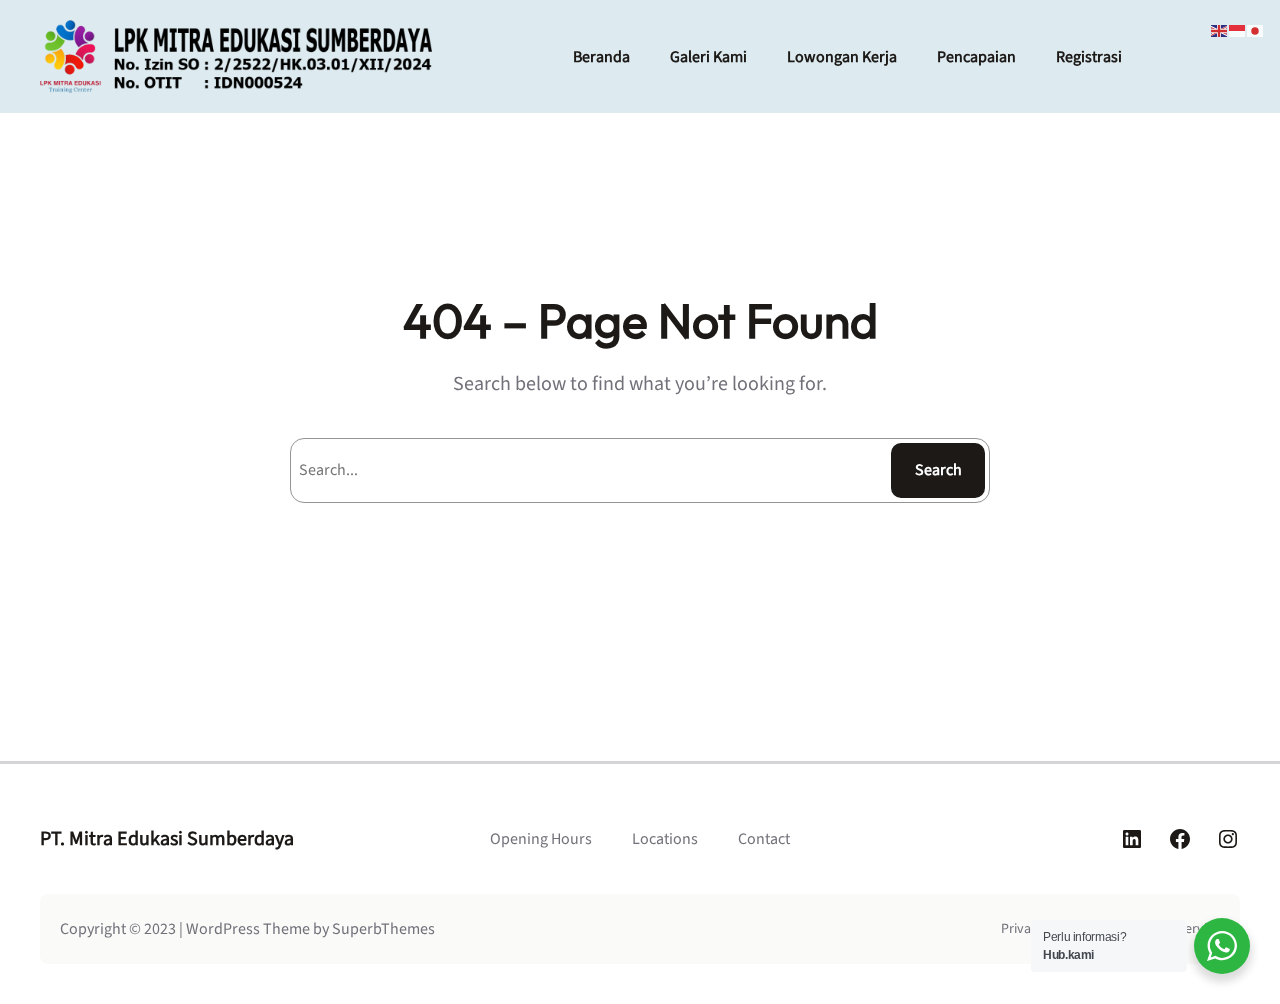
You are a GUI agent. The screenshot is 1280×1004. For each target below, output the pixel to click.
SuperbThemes (383, 929)
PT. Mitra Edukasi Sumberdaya (167, 839)
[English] (1220, 30)
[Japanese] (1256, 30)
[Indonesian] (1238, 30)
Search (938, 470)
